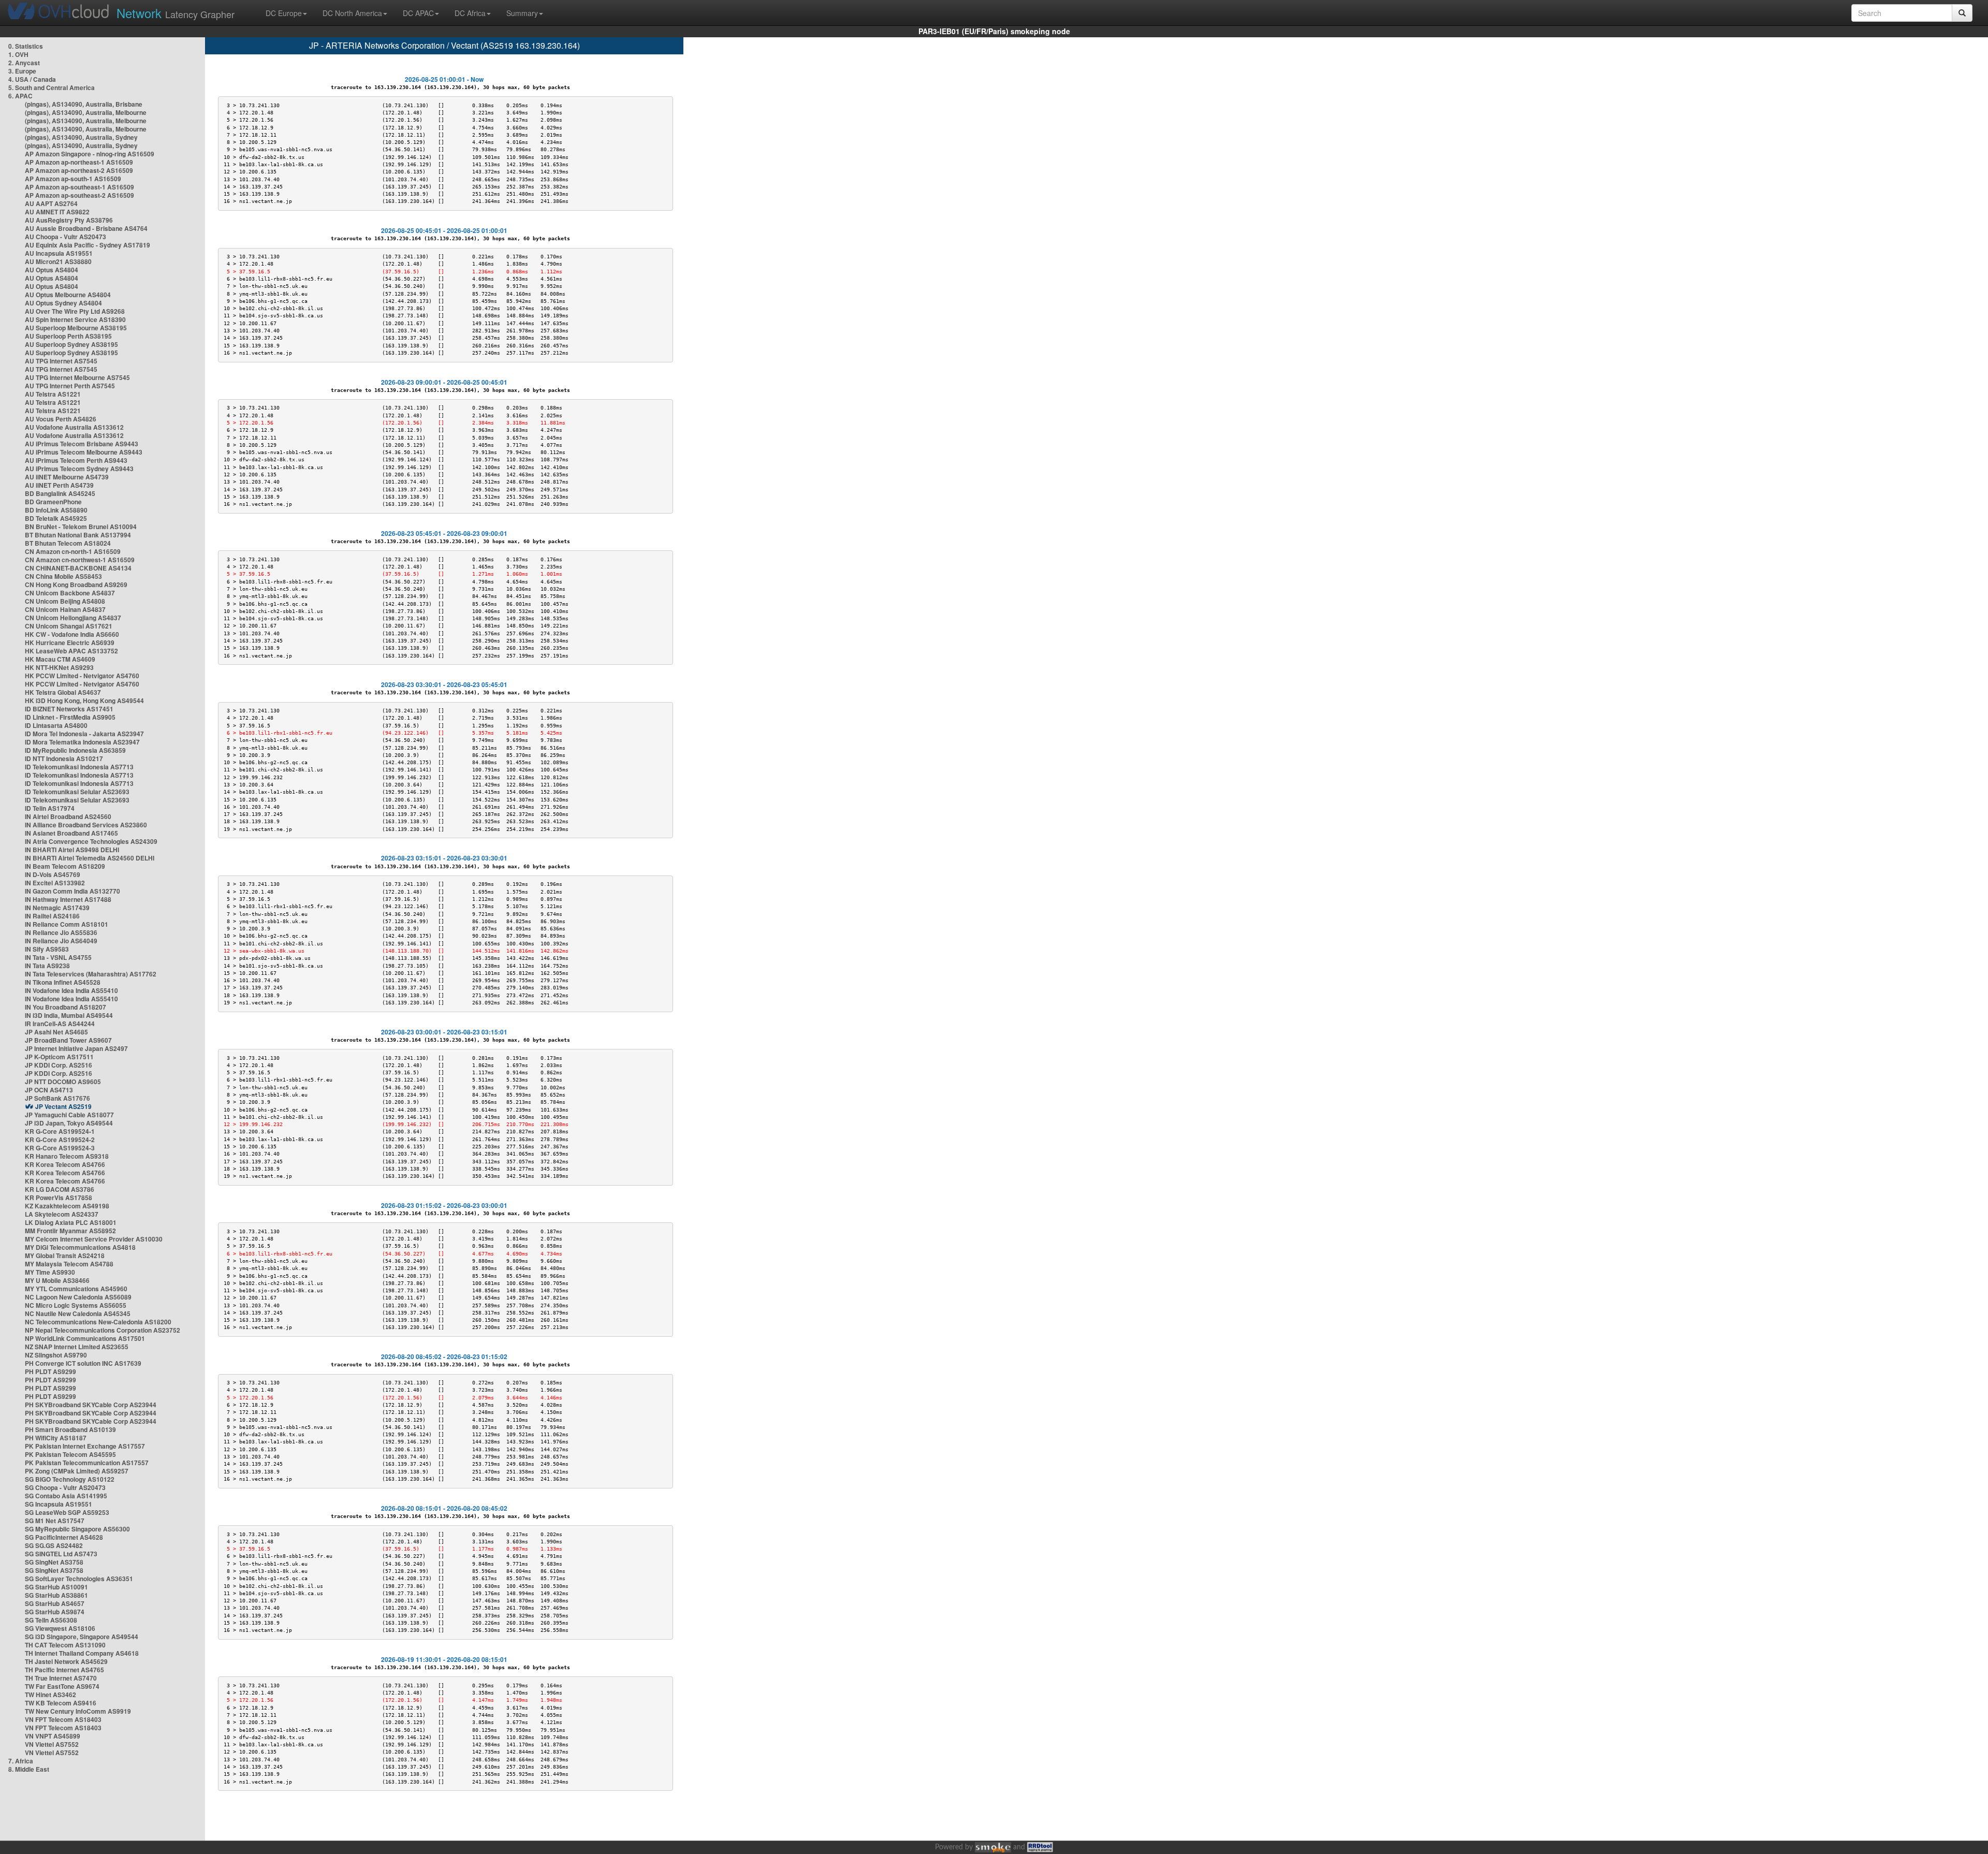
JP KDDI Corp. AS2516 (59, 1065)
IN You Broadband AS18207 (65, 1007)
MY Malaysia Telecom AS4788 (69, 1264)
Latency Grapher (176, 13)
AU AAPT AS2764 (51, 203)
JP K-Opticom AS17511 (59, 1057)
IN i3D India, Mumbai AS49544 (69, 1015)
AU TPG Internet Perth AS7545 (70, 386)
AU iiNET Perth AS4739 (59, 485)
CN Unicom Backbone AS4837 (70, 593)
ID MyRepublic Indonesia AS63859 (75, 750)
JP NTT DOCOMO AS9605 (63, 1082)
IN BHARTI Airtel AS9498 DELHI (72, 850)
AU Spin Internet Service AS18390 (75, 319)
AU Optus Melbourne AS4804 (68, 295)
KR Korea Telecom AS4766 (65, 1164)
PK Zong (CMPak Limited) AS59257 (77, 1471)
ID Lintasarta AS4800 (56, 725)
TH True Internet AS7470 (61, 1678)
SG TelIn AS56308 (51, 1620)
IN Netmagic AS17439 (57, 908)
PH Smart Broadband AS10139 (70, 1429)
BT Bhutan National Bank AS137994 (78, 535)
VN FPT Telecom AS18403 (63, 1719)
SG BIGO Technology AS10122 (70, 1479)
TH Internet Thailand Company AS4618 (82, 1653)
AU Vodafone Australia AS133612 (74, 427)
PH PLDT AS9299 (50, 1371)
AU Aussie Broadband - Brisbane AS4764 (86, 228)
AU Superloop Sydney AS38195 (71, 344)
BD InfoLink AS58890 (56, 510)
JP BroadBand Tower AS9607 (68, 1040)
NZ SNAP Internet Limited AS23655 (77, 1347)
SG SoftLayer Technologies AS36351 (79, 1579)
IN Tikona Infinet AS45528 (63, 982)
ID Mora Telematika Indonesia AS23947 (82, 742)
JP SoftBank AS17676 (57, 1098)
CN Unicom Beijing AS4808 (65, 601)
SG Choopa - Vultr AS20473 (65, 1487)
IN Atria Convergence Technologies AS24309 (91, 841)
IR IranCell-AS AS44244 (60, 1024)
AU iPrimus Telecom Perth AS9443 (76, 460)
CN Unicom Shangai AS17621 (69, 626)
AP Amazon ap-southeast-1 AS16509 (79, 187)
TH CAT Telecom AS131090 (65, 1645)
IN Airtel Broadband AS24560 (68, 816)
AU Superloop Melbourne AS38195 (76, 328)
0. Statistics (26, 46)
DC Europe (284, 13)
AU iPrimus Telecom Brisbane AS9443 (82, 444)
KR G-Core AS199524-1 (60, 1131)
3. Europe (22, 71)
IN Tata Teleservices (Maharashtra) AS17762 (91, 974)
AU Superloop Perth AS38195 (68, 336)
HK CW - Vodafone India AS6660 (72, 634)
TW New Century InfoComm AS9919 (78, 1711)
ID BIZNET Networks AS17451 (69, 709)
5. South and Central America (52, 87)
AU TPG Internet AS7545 (61, 361)
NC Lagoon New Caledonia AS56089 (78, 1297)
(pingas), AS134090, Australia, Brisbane (84, 104)
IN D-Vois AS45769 (53, 874)
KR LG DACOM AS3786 (60, 1189)
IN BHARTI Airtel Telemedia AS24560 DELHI (90, 858)
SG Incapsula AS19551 (59, 1504)
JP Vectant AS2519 (63, 1106)
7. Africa (21, 1761)
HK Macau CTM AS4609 (60, 659)
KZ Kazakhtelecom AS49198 (67, 1206)
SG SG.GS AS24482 (54, 1545)
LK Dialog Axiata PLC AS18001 (71, 1222)
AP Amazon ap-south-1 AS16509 (73, 179)
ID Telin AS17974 (50, 808)
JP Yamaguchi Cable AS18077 (69, 1115)
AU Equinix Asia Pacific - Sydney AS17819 (87, 245)
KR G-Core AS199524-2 (60, 1140)
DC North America (352, 13)
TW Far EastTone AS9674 (62, 1686)
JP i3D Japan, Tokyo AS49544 (69, 1123)
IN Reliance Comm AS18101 (67, 924)
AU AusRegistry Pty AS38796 (69, 220)
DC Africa (470, 13)
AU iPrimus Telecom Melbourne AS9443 (84, 452)
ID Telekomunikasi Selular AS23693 (77, 792)
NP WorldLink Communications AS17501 (85, 1338)
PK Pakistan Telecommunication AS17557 (87, 1463)
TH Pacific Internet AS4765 (64, 1670)
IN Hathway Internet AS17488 (68, 899)
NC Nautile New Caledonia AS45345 (78, 1313)
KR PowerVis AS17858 (59, 1198)
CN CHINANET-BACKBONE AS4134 (78, 568)
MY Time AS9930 (50, 1272)
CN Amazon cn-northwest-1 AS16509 (80, 560)
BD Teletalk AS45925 (56, 518)
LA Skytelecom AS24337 (62, 1214)
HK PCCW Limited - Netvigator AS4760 (82, 676)
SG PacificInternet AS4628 (64, 1537)
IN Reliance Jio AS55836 (61, 932)
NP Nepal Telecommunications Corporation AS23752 (103, 1330)
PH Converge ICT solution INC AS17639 (83, 1363)
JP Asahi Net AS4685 (56, 1032)
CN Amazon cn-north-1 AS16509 (73, 551)
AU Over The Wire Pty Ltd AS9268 (75, 311)
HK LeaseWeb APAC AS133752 (71, 651)
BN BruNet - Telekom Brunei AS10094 (81, 527)
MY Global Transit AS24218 (65, 1256)
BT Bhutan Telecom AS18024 (68, 543)
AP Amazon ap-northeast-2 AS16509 (79, 170)
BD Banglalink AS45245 (60, 493)
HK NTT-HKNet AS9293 (59, 667)
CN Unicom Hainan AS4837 (65, 609)
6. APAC (20, 96)
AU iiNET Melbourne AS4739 (67, 477)
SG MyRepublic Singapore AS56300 (77, 1529)
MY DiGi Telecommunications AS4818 (80, 1247)
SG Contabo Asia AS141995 (66, 1496)
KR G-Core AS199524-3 (60, 1148)
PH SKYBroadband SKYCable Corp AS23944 (91, 1405)
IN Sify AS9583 (47, 949)
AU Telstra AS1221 (53, 394)
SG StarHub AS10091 (56, 1587)
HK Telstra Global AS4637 (63, 692)
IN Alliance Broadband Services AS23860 (86, 825)
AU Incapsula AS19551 (59, 253)
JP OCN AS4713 (49, 1090)
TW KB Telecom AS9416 (61, 1703)
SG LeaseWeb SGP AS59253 (67, 1512)
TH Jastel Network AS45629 (66, 1661)
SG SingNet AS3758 (54, 1562)
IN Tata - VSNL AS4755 (58, 957)
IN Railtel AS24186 (52, 916)
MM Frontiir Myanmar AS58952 (70, 1231)
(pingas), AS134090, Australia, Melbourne (86, 112)
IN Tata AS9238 (47, 966)
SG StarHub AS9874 (55, 1612)
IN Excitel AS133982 (55, 883)
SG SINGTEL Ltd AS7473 (61, 1554)
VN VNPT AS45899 (53, 1736)
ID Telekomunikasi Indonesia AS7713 (79, 767)
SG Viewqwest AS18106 (60, 1628)
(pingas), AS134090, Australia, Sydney (81, 137)
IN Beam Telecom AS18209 (65, 866)
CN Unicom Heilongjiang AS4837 (73, 618)
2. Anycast (24, 63)
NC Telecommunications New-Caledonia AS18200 (98, 1322)
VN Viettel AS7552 (52, 1744)
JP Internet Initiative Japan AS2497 (76, 1048)
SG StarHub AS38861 (56, 1595)
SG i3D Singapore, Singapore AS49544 (82, 1637)
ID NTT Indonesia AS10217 (64, 758)
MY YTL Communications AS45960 (76, 1289)
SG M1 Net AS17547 (55, 1521)
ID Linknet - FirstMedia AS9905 (70, 717)
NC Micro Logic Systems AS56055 (76, 1305)
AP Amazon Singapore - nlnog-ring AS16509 (90, 154)
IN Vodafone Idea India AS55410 (71, 990)
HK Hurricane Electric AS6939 (70, 643)
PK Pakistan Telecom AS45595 (70, 1454)
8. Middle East (29, 1769)
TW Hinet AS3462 (50, 1695)
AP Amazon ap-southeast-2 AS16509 (79, 195)
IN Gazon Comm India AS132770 (72, 891)
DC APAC (418, 13)
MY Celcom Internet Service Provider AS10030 (94, 1239)
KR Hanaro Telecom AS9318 (67, 1156)
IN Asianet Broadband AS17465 (71, 833)
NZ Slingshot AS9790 (56, 1355)
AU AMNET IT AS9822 (57, 212)
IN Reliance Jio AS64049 (61, 941)
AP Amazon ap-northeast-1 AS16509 (79, 162)
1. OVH (18, 54)
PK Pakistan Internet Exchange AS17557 (85, 1446)
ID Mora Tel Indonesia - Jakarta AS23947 (84, 734)
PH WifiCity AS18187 (56, 1438)
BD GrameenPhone (53, 502)
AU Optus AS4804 (52, 270)
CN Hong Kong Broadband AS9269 (76, 585)
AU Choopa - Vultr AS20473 (65, 237)
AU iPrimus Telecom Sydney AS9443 (79, 469)
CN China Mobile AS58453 (63, 576)
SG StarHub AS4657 (55, 1603)
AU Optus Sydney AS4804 (63, 303)
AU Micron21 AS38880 (58, 261)
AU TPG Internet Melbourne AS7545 (77, 377)
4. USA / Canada (32, 79)
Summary (522, 13)
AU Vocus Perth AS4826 (61, 419)
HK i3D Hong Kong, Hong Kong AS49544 (84, 700)
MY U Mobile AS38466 (57, 1280)
